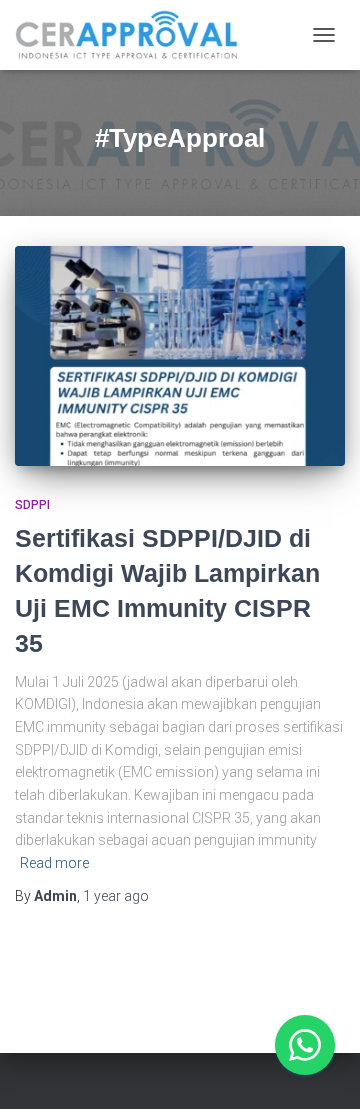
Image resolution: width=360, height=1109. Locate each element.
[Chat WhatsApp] (305, 1045)
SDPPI (32, 505)
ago (116, 896)
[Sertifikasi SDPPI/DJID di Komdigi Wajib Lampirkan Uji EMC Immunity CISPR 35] (180, 356)
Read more (54, 863)
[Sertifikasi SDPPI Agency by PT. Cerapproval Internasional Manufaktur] (135, 35)
